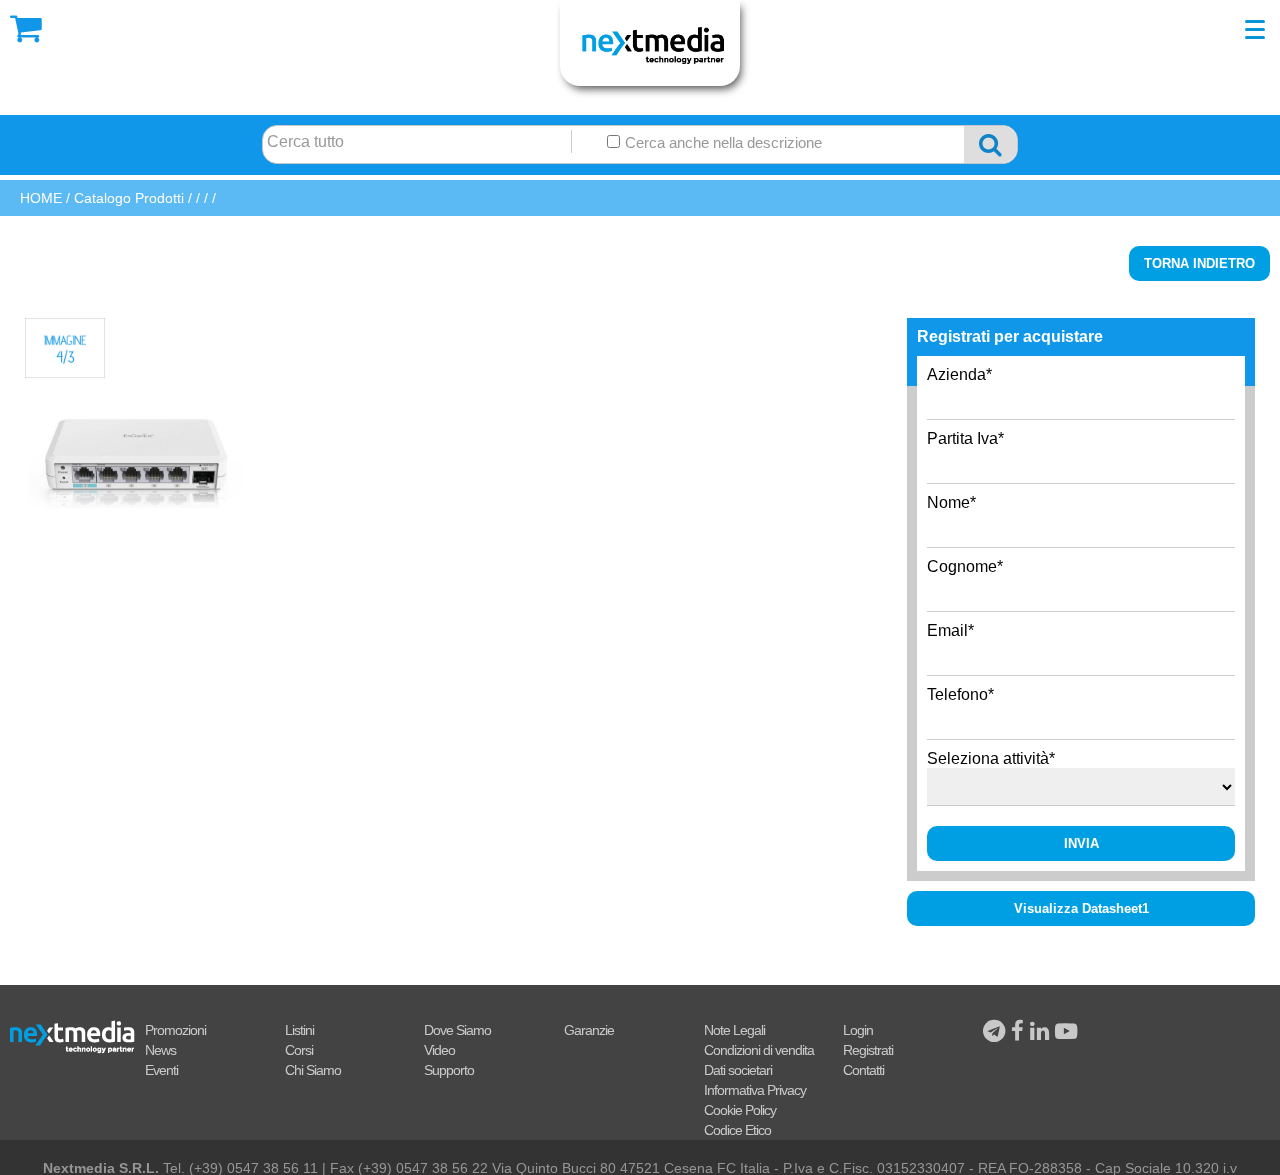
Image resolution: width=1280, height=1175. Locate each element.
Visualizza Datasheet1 (1081, 908)
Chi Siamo (313, 1070)
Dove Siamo (457, 1030)
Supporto (449, 1070)
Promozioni (175, 1030)
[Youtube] (1066, 1031)
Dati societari (738, 1070)
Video (439, 1050)
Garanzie (589, 1030)
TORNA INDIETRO (1199, 263)
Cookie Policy (740, 1110)
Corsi (299, 1050)
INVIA (1081, 843)
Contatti (863, 1070)
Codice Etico (737, 1130)
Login (858, 1030)
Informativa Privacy (755, 1090)
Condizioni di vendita (759, 1050)
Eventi (161, 1070)
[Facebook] (1020, 1031)
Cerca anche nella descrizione (721, 143)
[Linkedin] (1042, 1031)
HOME (41, 198)
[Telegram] (997, 1031)
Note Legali (734, 1030)
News (160, 1050)
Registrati (868, 1050)
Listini (299, 1030)
